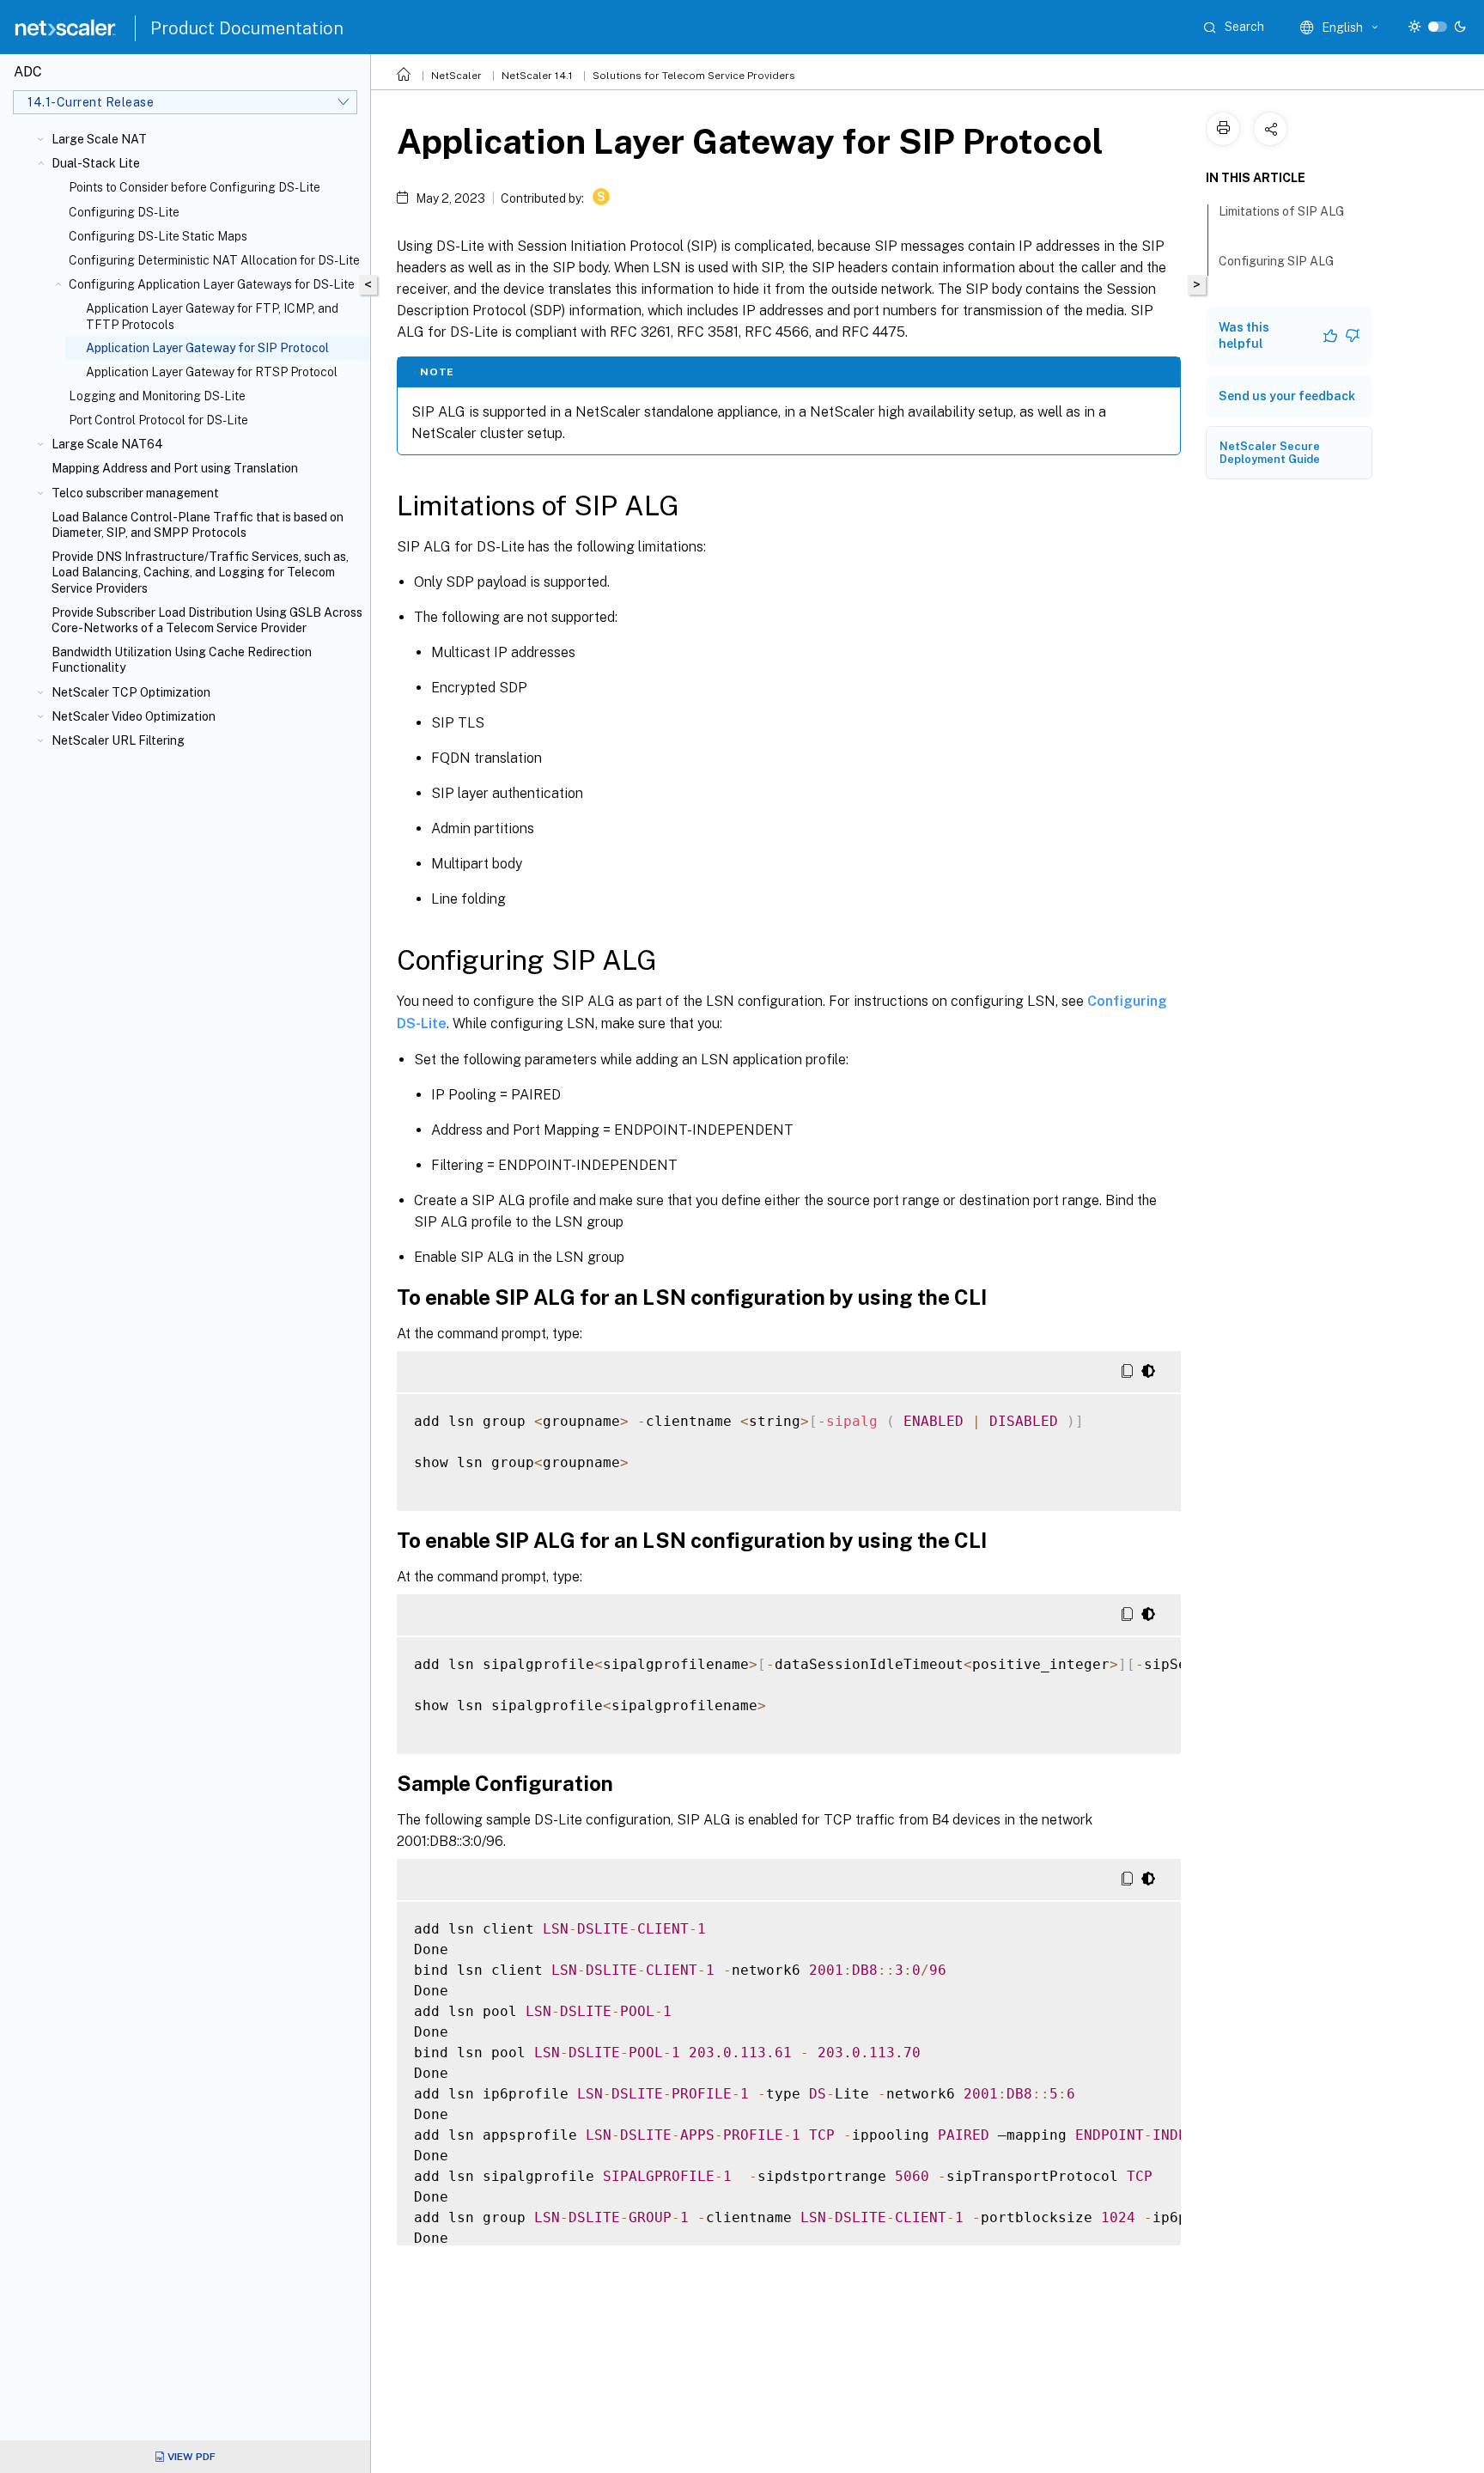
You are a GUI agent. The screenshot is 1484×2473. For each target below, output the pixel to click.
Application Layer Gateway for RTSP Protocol (212, 372)
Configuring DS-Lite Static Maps (158, 236)
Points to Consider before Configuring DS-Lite (195, 187)
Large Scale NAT (99, 139)
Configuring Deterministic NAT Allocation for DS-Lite (214, 260)
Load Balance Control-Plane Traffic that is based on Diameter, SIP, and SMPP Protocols (198, 525)
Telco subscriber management (135, 493)
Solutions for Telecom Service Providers (694, 76)
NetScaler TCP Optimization (131, 692)
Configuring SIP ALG (1276, 261)
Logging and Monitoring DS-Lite (157, 396)
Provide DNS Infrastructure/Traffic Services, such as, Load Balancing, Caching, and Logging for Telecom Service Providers (200, 572)
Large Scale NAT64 (107, 444)
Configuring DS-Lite (124, 212)
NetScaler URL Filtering (118, 740)
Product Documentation (247, 28)
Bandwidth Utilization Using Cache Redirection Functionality (182, 660)
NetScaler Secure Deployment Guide (1270, 453)
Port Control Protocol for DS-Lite (158, 420)
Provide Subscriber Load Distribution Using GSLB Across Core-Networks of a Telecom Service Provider (207, 620)
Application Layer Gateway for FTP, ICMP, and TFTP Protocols (212, 316)
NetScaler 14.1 (537, 76)
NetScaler (456, 76)
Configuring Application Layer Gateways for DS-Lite (212, 284)
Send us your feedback (1287, 396)
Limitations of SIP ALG (1281, 211)
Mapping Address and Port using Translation (175, 468)
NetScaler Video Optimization (134, 716)
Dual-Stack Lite (96, 163)
